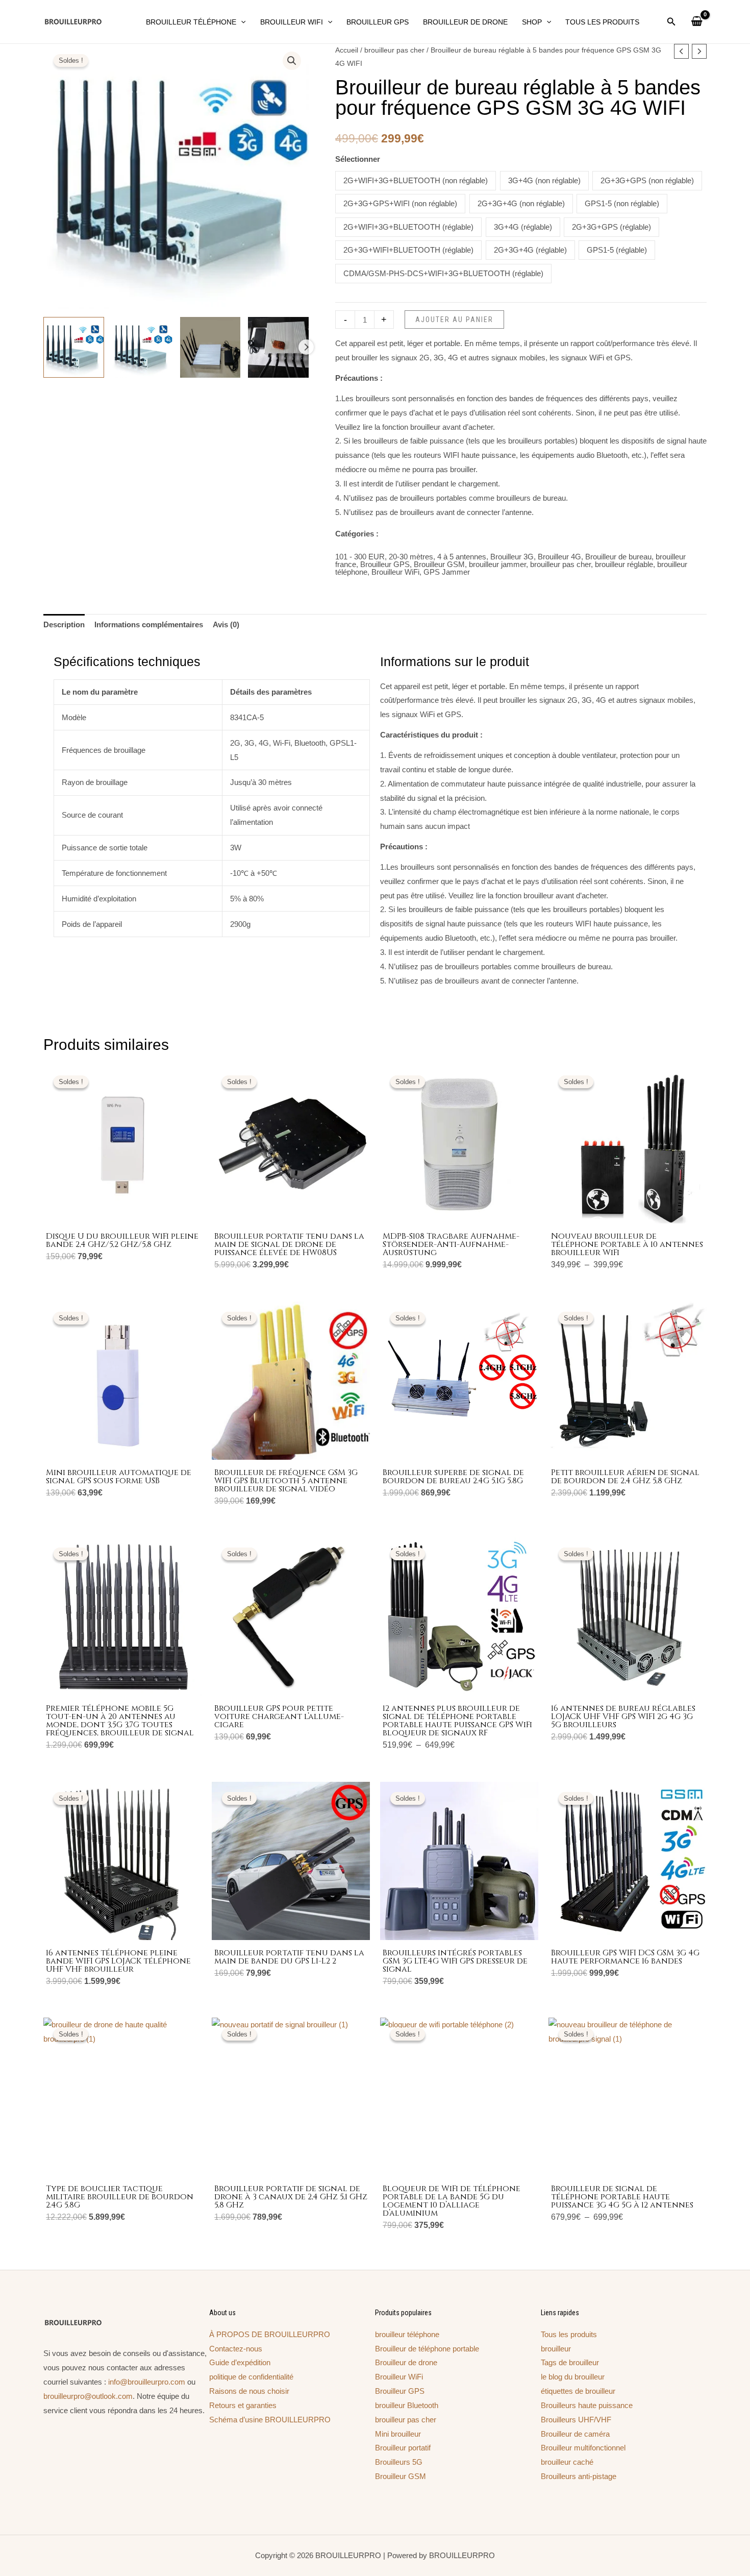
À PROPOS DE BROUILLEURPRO (270, 2334)
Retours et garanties (243, 2405)
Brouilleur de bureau (618, 557)
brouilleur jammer (497, 564)
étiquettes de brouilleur (578, 2391)
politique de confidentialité (251, 2377)
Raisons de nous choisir (249, 2391)
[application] (241, 22)
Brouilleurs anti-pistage (579, 2476)
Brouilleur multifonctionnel (583, 2448)
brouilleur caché (567, 2462)
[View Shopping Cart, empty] (697, 22)
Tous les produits (569, 2334)
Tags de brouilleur (570, 2362)
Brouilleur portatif (403, 2448)
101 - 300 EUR (360, 557)
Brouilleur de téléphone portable (427, 2349)
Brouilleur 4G (559, 557)
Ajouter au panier (454, 320)
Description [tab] (64, 624)
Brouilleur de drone (406, 2362)
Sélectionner (358, 159)
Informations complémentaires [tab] (149, 624)
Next (306, 347)
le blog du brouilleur (573, 2377)
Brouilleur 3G (512, 557)
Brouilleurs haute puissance (587, 2405)
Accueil (347, 50)
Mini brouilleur (398, 2434)
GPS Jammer (447, 572)
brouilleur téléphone (407, 2334)
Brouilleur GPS (385, 564)
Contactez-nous (236, 2349)
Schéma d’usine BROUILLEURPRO (270, 2420)
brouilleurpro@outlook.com (88, 2396)
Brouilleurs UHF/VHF (576, 2420)
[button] (292, 61)
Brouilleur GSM (439, 564)
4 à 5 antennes (462, 557)
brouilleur (556, 2349)
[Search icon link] (671, 23)
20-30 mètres (411, 557)
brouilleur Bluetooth (407, 2405)
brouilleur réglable (624, 564)
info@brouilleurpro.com (147, 2382)
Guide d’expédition (240, 2362)
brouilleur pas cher (394, 50)
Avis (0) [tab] (226, 624)
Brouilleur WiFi (395, 572)
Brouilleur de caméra (575, 2434)
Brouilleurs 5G (399, 2462)
